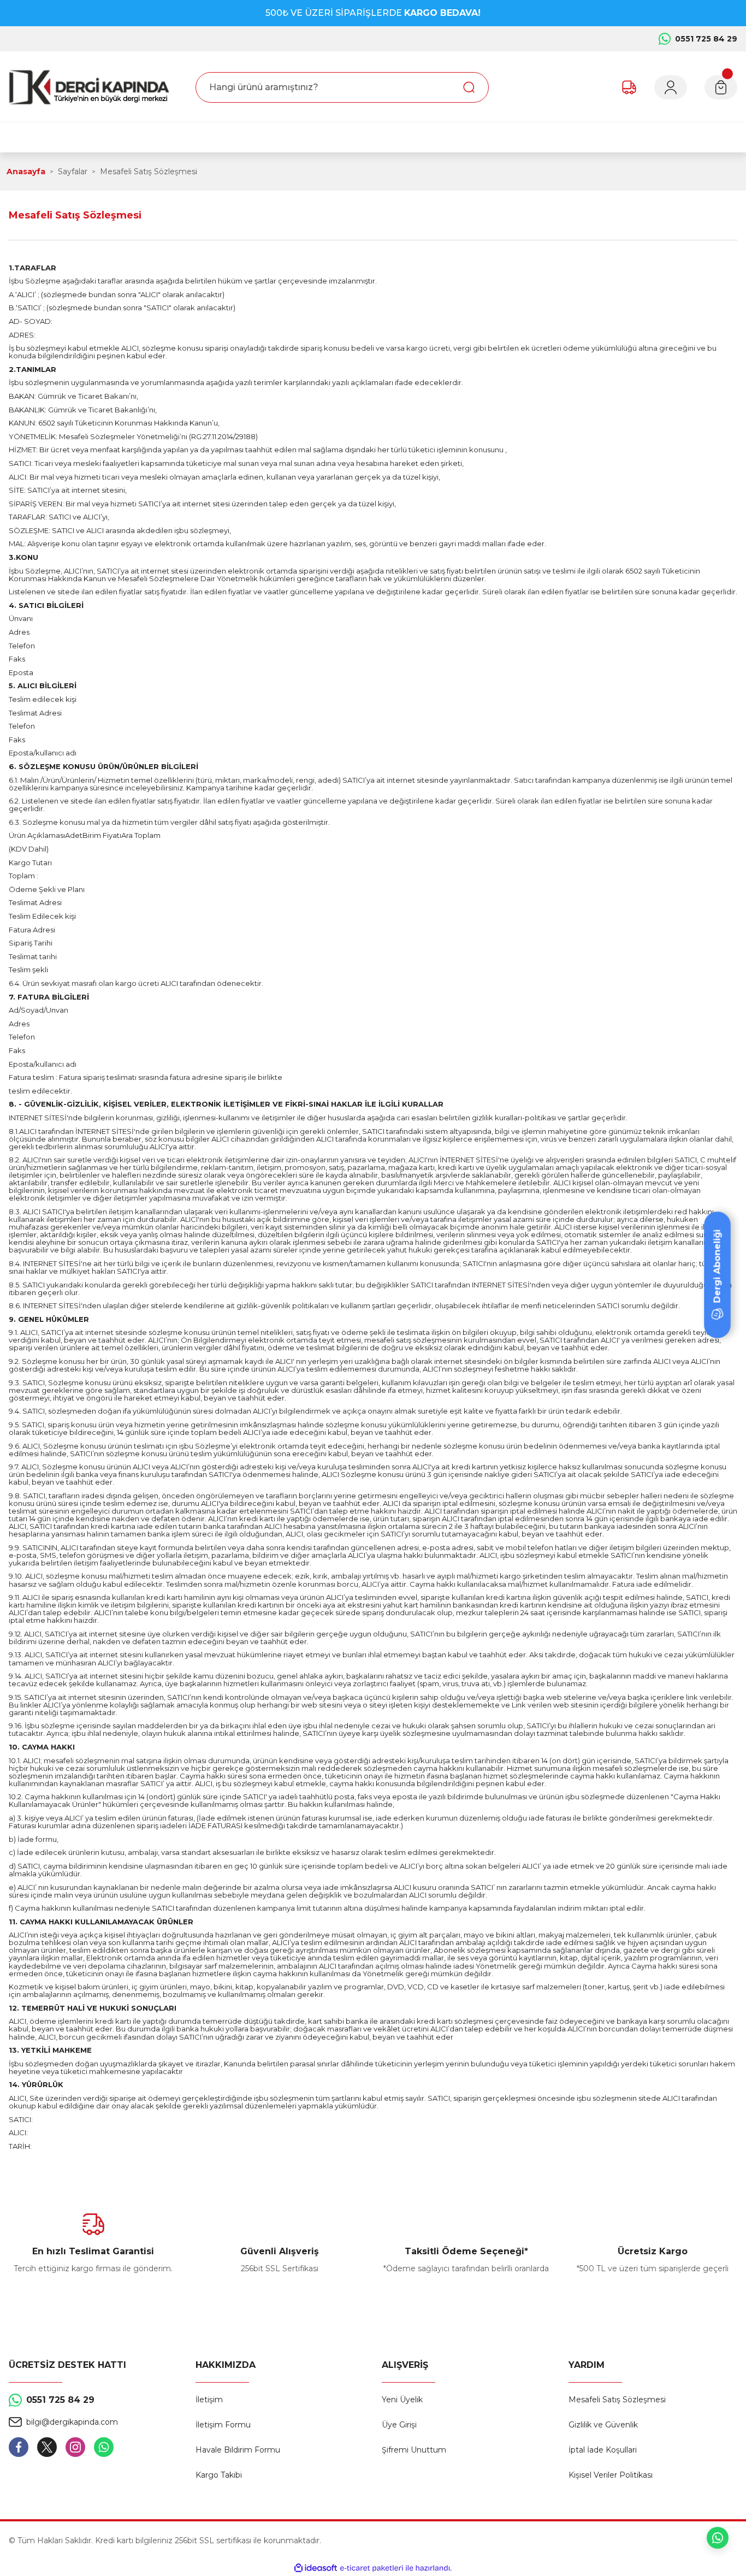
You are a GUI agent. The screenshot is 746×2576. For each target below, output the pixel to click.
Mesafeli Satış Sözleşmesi (617, 2400)
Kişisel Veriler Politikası (611, 2475)
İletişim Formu (223, 2425)
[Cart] (721, 87)
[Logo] (89, 87)
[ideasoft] (316, 2568)
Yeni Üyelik (402, 2400)
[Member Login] (671, 87)
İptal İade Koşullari (603, 2450)
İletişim (209, 2400)
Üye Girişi (399, 2425)
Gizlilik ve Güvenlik (603, 2425)
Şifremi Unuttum (414, 2450)
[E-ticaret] (372, 2568)
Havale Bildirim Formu (238, 2450)
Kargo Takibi (219, 2475)
